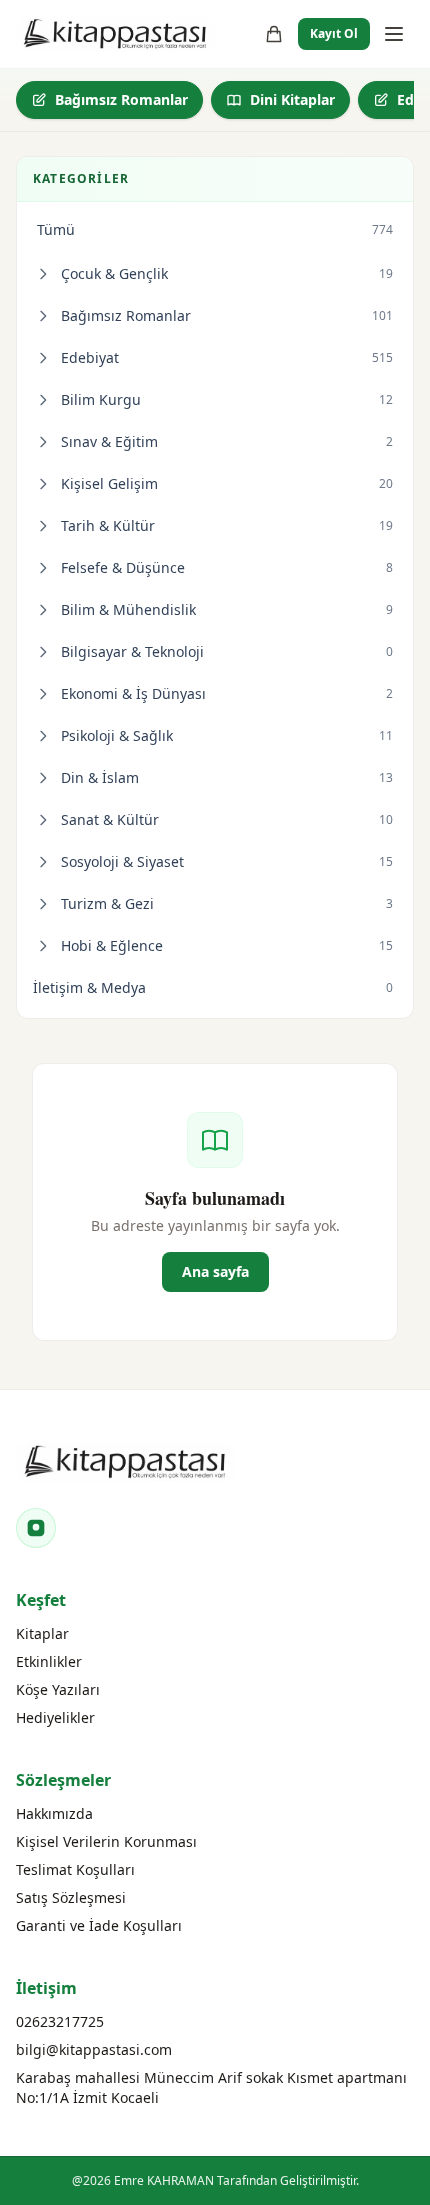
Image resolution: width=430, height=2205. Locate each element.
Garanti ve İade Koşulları (99, 1925)
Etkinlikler (49, 1661)
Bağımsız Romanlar (121, 99)
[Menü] (394, 34)
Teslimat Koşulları (75, 1869)
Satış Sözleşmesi (71, 1897)
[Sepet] (274, 34)
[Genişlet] (43, 274)
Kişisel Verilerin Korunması (106, 1841)
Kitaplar (42, 1633)
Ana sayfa (215, 1271)
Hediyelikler (55, 1717)
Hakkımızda (54, 1813)
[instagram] (36, 1528)
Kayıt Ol (334, 33)
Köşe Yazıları (58, 1689)
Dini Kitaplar (292, 99)
